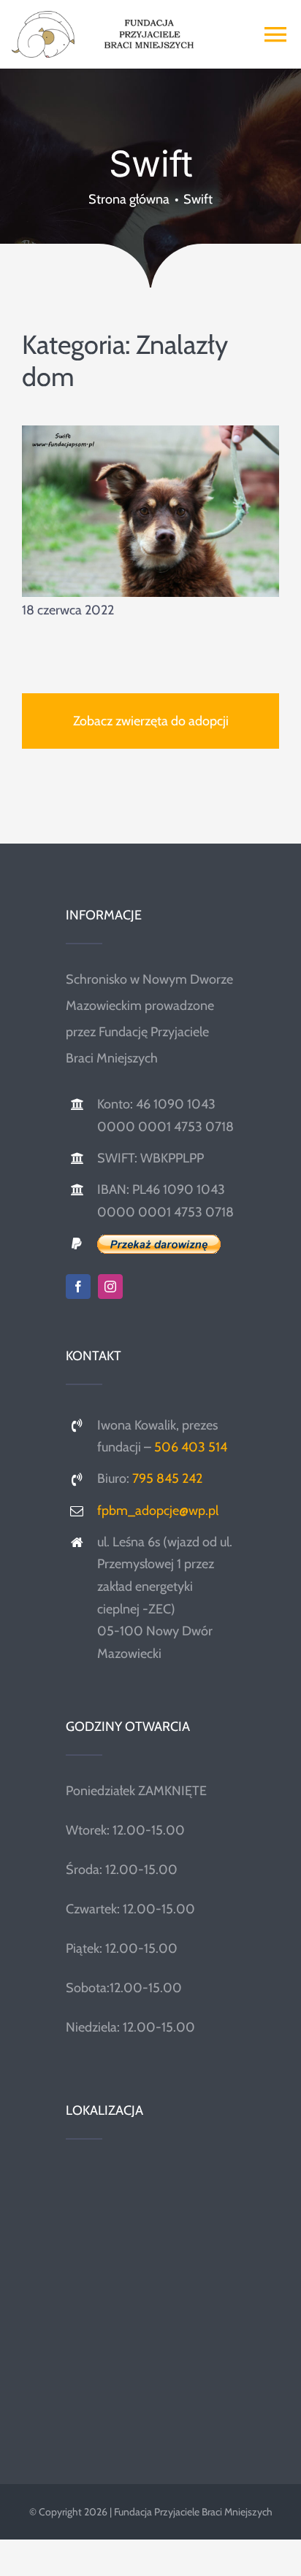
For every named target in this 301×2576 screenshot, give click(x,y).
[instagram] (110, 1287)
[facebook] (78, 1287)
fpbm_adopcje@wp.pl (158, 1511)
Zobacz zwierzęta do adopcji (151, 721)
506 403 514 (191, 1447)
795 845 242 (167, 1478)
